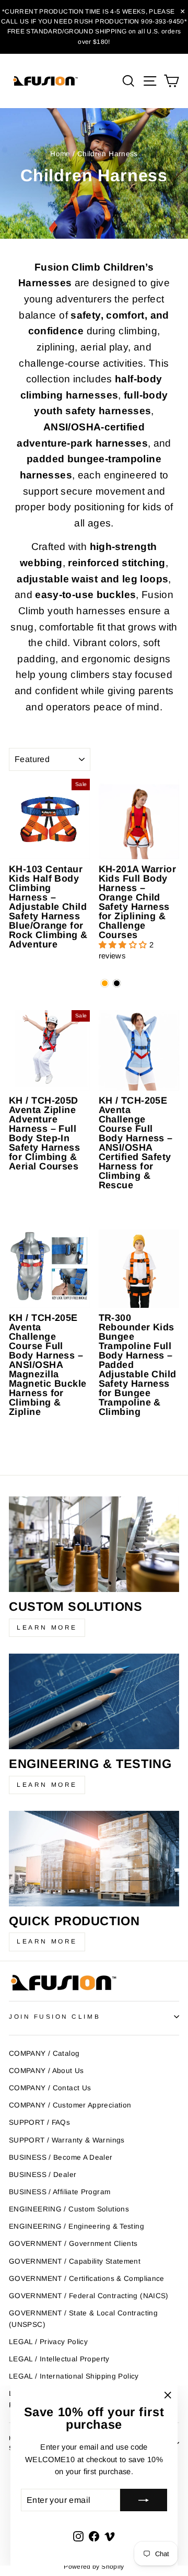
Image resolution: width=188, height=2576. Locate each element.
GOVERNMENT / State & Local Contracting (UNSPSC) (83, 2319)
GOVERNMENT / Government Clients (73, 2244)
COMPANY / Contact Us (50, 2088)
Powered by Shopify (94, 2567)
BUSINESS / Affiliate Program (60, 2192)
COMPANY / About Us (46, 2071)
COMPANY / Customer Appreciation (70, 2105)
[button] (124, 945)
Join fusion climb (55, 2016)
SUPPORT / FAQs (39, 2122)
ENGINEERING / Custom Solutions (69, 2209)
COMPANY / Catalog (44, 2053)
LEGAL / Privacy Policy (48, 2342)
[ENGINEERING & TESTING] (94, 1701)
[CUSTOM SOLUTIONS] (94, 1544)
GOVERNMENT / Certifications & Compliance (87, 2279)
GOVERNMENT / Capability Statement (75, 2261)
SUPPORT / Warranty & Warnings (67, 2140)
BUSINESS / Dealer (43, 2175)
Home (60, 154)
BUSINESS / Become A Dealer (61, 2157)
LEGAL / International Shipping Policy (74, 2376)
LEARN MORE (47, 1627)
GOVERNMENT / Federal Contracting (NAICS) (89, 2296)
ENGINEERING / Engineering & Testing (77, 2226)
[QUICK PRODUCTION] (94, 1859)
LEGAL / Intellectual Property (59, 2359)
